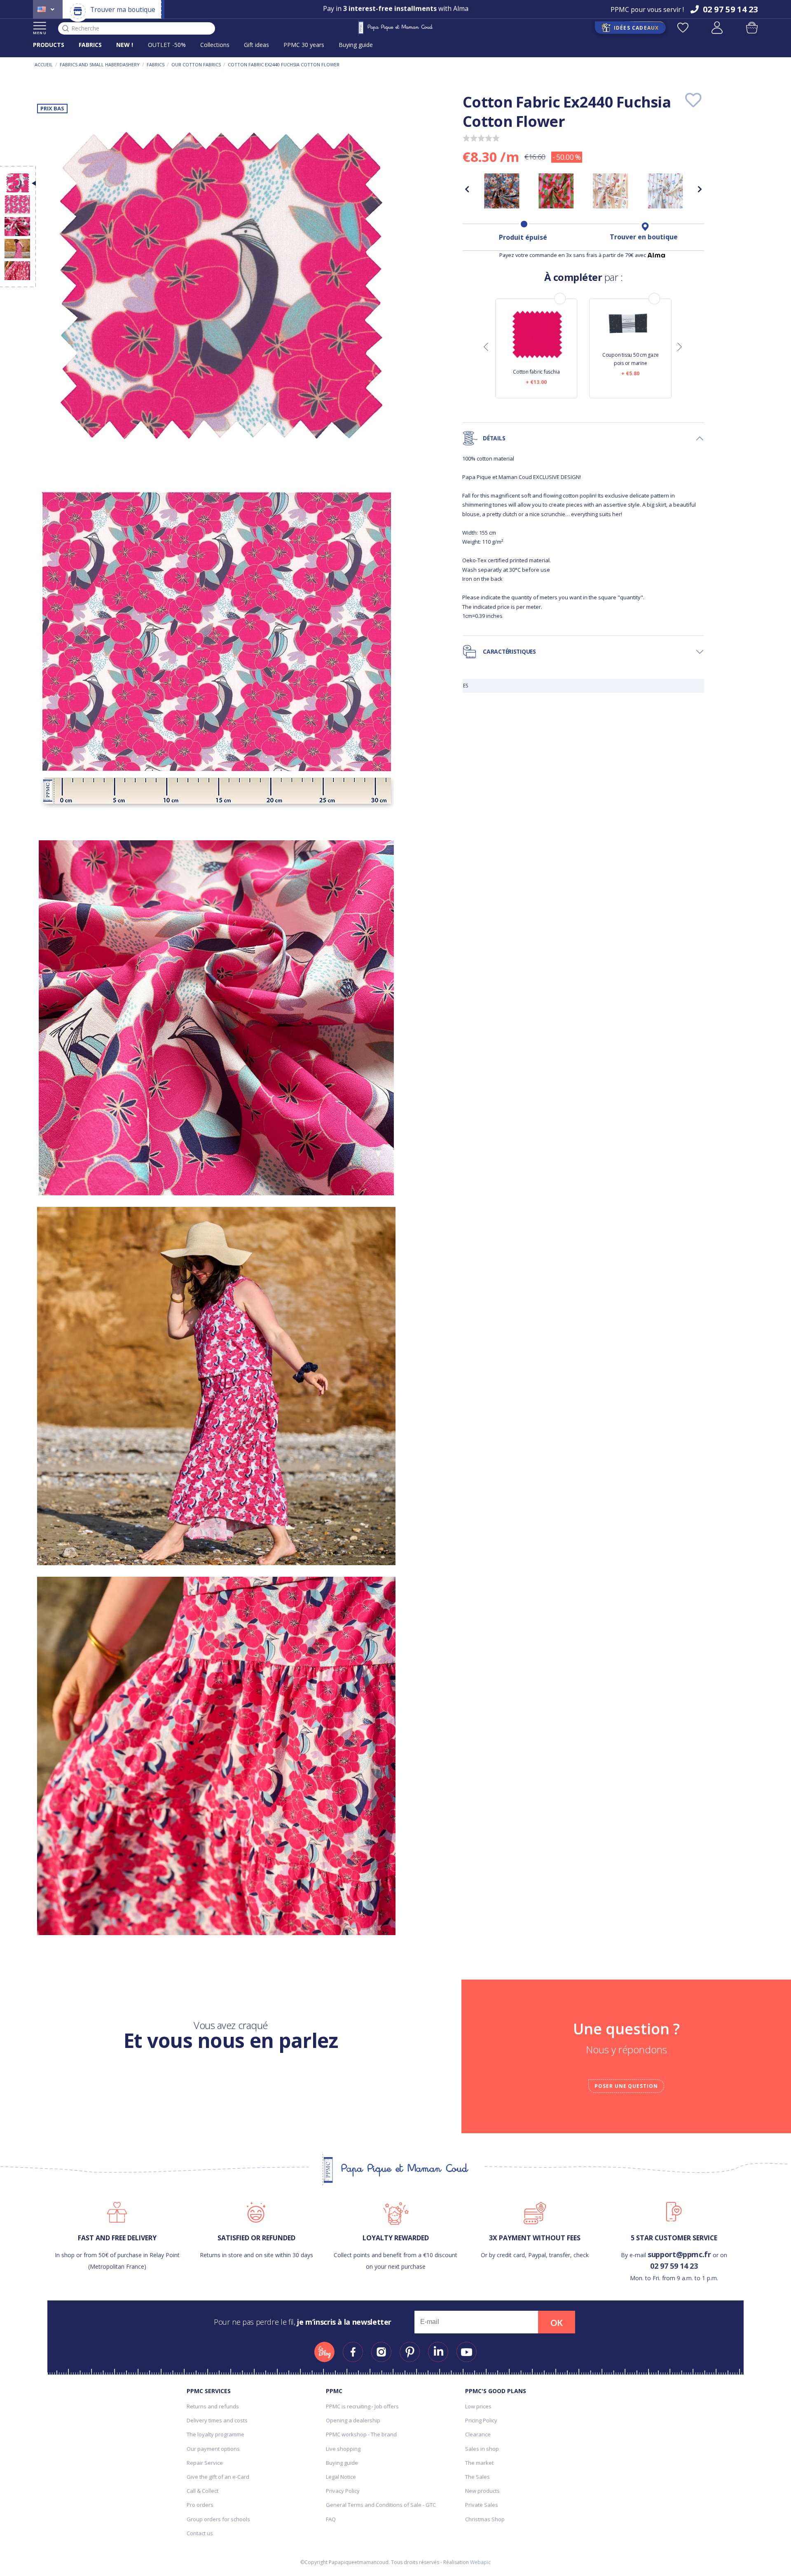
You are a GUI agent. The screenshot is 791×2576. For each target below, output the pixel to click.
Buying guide (356, 45)
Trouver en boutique (644, 237)
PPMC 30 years (304, 45)
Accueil (44, 64)
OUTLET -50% (167, 45)
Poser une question (626, 2086)
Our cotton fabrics (196, 64)
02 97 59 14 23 (674, 2266)
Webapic (480, 2562)
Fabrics (156, 64)
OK (557, 2323)
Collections (215, 45)
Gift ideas (256, 45)
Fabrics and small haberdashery (100, 64)
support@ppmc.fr (679, 2254)
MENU (40, 33)
